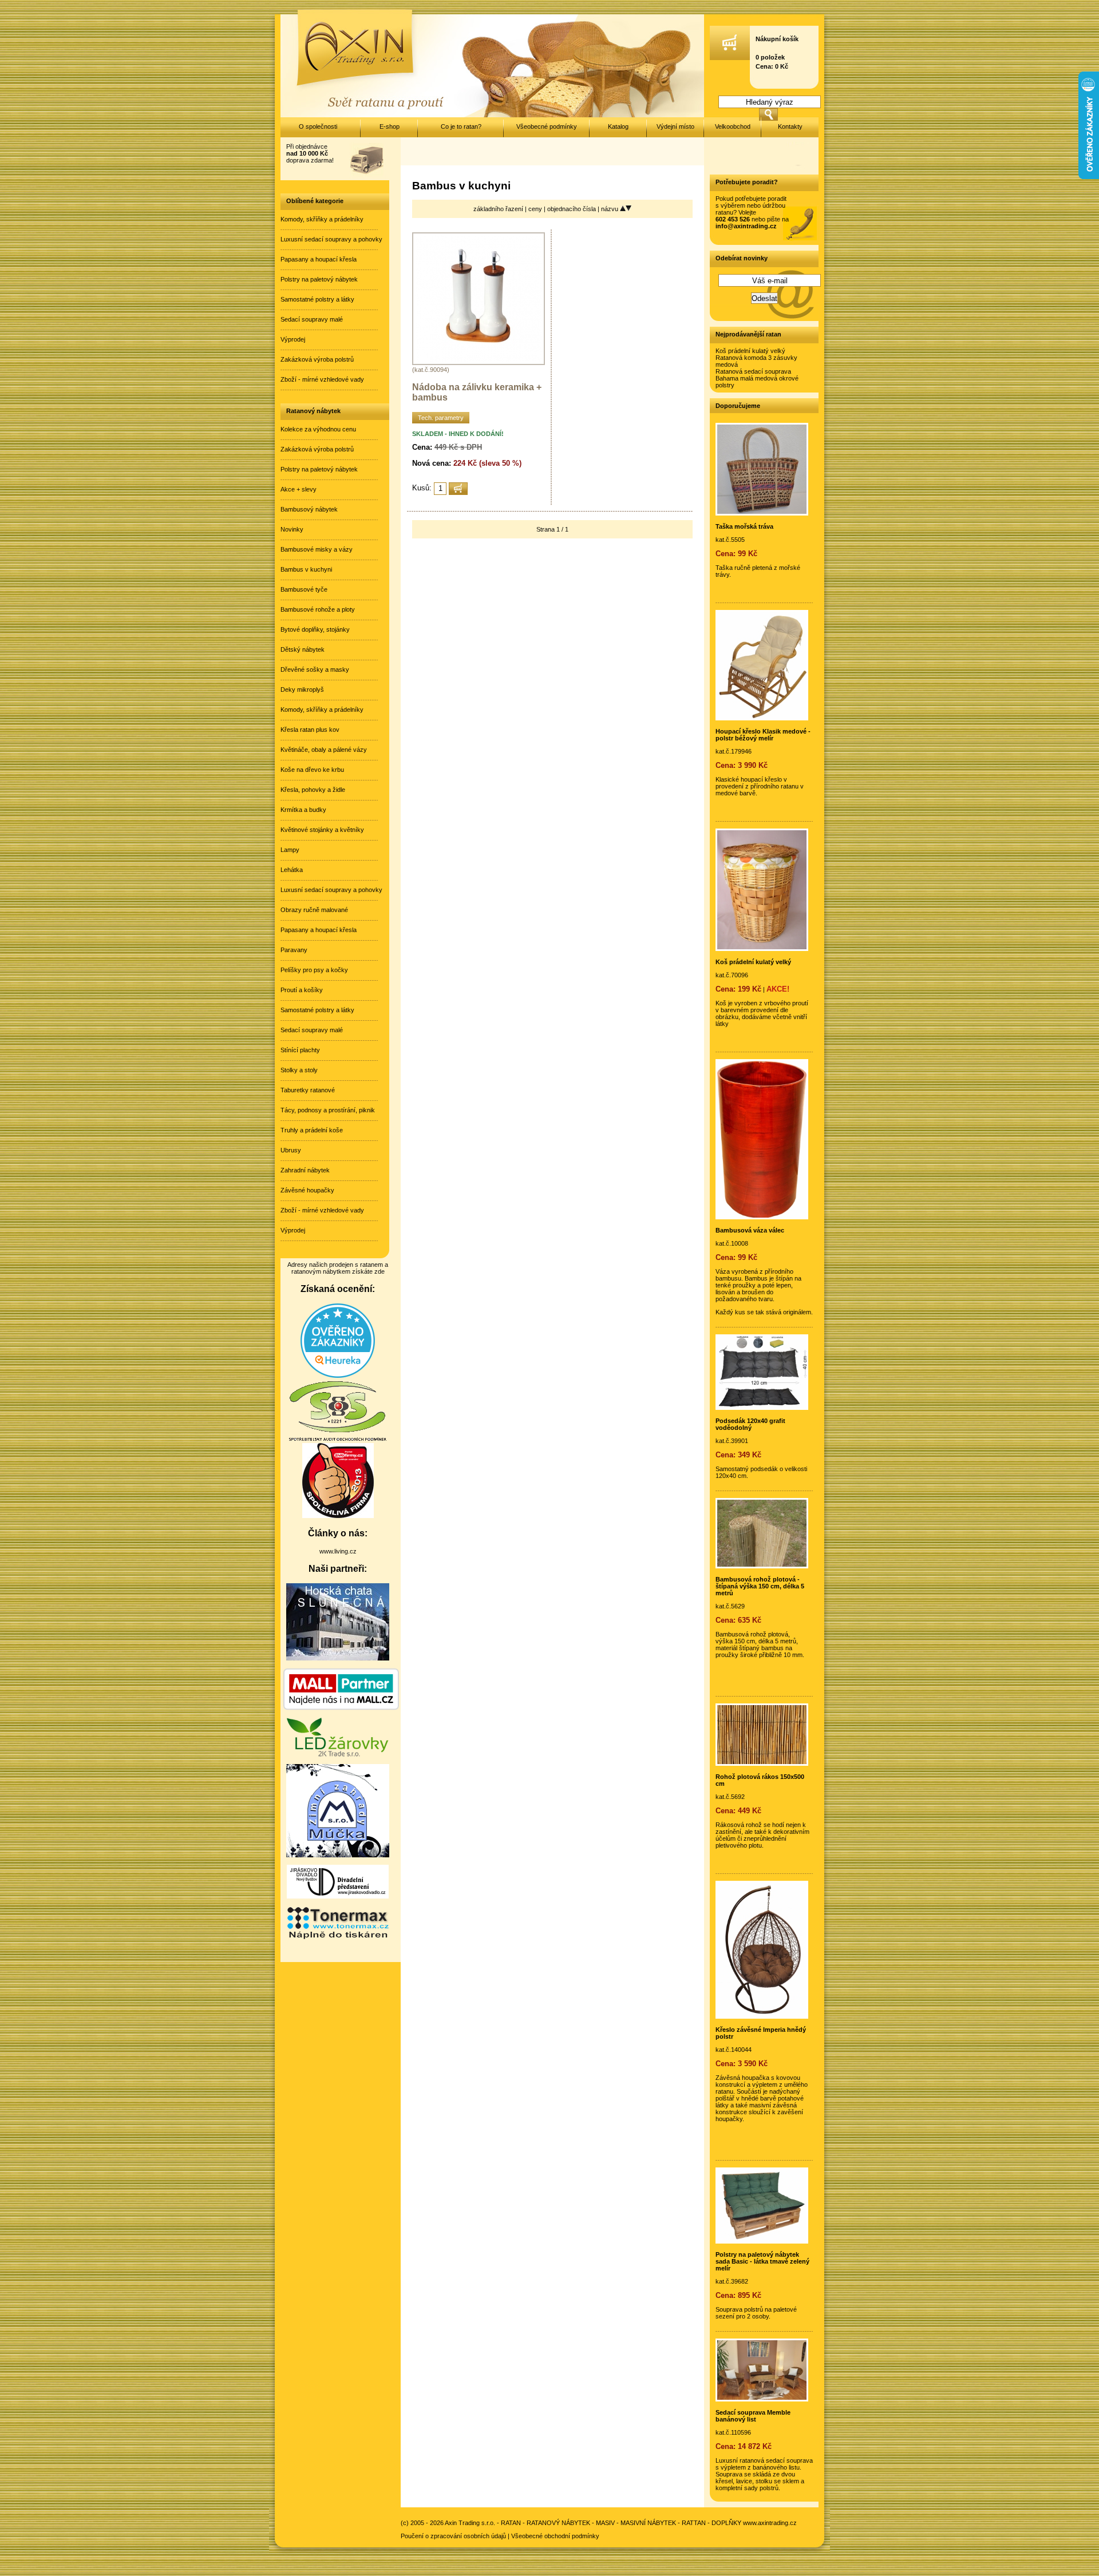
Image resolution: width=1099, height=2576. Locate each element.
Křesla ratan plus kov (310, 730)
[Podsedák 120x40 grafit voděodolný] (762, 1408)
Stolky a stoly (299, 1070)
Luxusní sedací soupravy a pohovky (331, 239)
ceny (536, 209)
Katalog (618, 126)
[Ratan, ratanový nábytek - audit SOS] (338, 1440)
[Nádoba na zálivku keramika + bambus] (479, 363)
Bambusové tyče (304, 589)
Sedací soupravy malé (312, 319)
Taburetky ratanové (308, 1090)
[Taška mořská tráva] (762, 513)
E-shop (390, 126)
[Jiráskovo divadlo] (338, 1896)
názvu (610, 209)
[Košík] (730, 58)
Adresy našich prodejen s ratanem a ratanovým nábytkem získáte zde (338, 1268)
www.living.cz (338, 1551)
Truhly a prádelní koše (312, 1130)
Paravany (294, 950)
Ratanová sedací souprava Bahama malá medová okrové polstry (757, 378)
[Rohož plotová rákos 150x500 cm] (762, 1763)
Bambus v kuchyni (306, 569)
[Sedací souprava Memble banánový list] (762, 2399)
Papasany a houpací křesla (319, 259)
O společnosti (318, 126)
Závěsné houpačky (307, 1190)
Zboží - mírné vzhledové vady (322, 379)
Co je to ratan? (461, 126)
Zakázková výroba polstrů (317, 359)
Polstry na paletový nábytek (319, 279)
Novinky (292, 529)
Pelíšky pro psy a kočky (314, 970)
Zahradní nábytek (305, 1170)
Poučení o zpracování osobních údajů (453, 2536)
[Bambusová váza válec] (762, 1217)
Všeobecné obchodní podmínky (555, 2536)
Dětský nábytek (303, 649)
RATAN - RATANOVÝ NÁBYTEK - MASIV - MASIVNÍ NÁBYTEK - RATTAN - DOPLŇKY (621, 2523)
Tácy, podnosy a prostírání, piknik (328, 1110)
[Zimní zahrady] (338, 1855)
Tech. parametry (441, 418)
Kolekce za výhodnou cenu (318, 429)
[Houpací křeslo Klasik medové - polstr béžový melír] (762, 718)
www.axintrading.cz (770, 2523)
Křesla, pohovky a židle (313, 790)
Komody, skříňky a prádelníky (322, 219)
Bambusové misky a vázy (317, 549)
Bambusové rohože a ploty (318, 609)
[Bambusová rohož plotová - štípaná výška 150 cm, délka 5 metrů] (762, 1566)
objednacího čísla (572, 209)
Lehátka (292, 870)
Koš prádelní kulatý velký (750, 351)
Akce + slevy (299, 489)
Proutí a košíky (302, 990)
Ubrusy (291, 1150)
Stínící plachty (300, 1050)
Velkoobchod (733, 126)
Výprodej (293, 339)
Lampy (290, 850)
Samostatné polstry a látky (317, 299)
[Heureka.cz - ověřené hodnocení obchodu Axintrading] (338, 1376)
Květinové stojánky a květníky (322, 830)
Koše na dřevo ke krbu (312, 770)
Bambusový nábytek (309, 509)
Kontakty (790, 126)
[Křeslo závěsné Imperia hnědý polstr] (762, 2016)
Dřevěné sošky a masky (315, 669)
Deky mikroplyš (302, 689)
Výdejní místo (675, 126)
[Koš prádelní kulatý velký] (762, 949)
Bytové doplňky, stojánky (315, 629)
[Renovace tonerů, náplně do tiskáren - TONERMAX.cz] (338, 1938)
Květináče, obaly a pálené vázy (324, 750)
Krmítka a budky (303, 810)
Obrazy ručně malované (314, 910)
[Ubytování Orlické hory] (338, 1658)
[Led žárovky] (338, 1754)
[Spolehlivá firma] (338, 1516)
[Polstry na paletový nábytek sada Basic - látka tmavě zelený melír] (762, 2241)
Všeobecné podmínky (547, 126)
